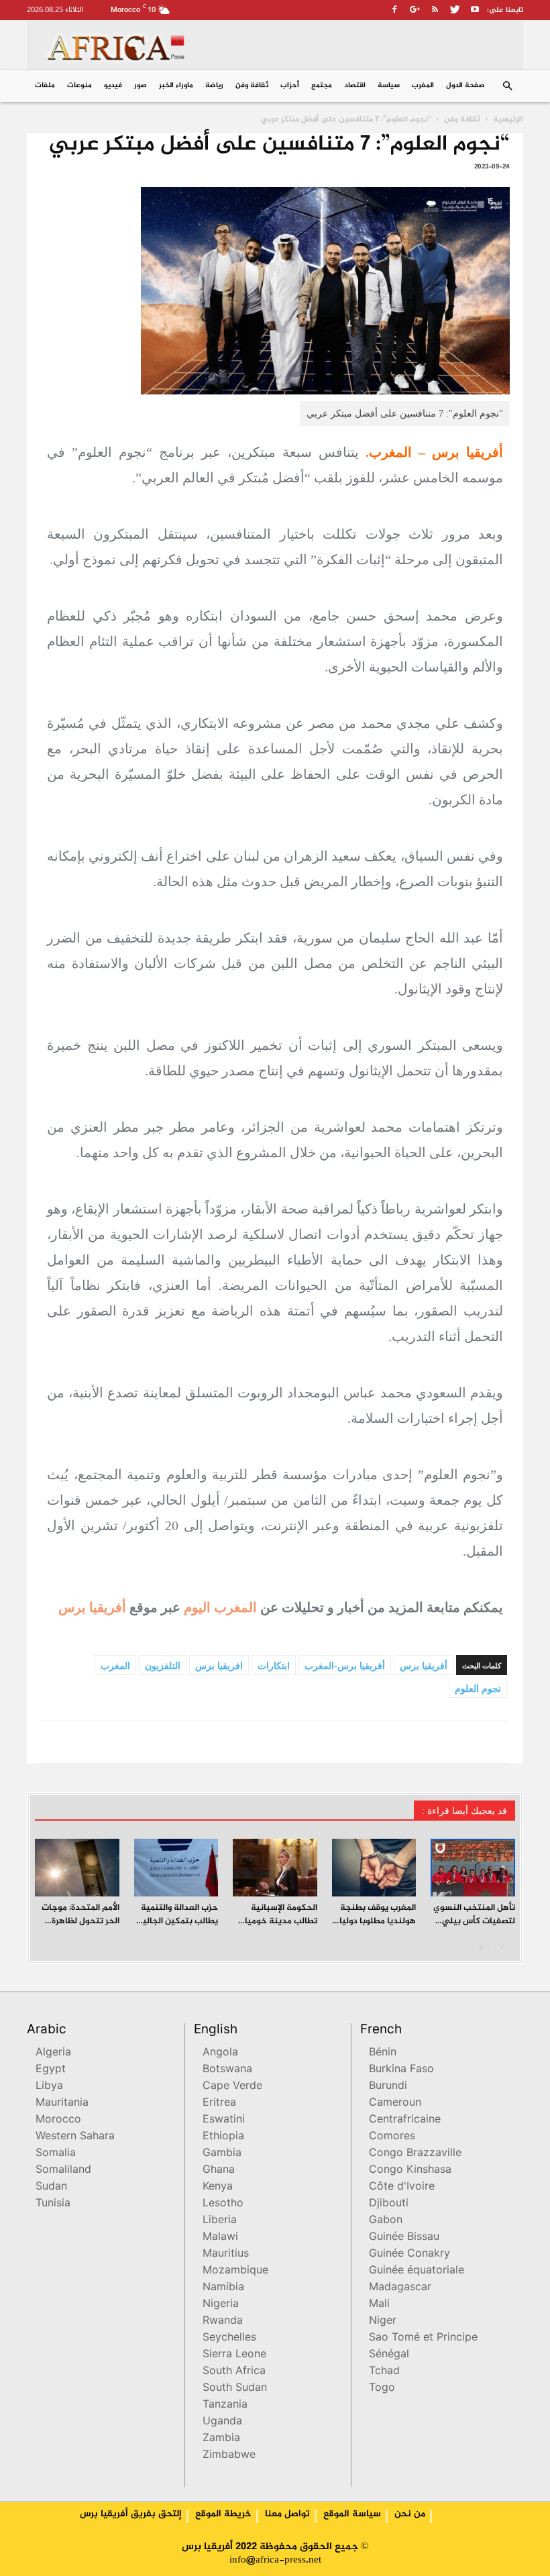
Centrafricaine (405, 2120)
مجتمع (322, 86)
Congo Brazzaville (415, 2154)
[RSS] (435, 9)
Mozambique (235, 2271)
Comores (392, 2137)
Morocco (58, 2120)
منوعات (79, 86)
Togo (382, 2389)
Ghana (219, 2170)
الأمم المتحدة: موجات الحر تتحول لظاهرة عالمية (80, 1921)
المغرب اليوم (220, 1607)
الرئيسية (508, 119)
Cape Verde (232, 2087)
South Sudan (235, 2389)
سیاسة (389, 86)
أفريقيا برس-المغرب (345, 1666)
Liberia (220, 2221)
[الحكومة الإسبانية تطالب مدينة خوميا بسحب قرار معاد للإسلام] (275, 1868)
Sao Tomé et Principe (423, 2338)
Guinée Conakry (409, 2254)
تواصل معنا (287, 2514)
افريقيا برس (219, 1666)
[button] (507, 86)
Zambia (221, 2439)
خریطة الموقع (223, 2514)
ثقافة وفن (252, 86)
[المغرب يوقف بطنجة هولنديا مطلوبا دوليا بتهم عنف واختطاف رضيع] (374, 1868)
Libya (49, 2087)
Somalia (56, 2154)
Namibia (223, 2288)
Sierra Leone (234, 2355)
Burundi (388, 2087)
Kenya (218, 2187)
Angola (220, 2053)
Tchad (384, 2372)
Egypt (51, 2070)
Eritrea (219, 2103)
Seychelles (229, 2338)
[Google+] (415, 9)
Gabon (386, 2221)
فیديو (113, 86)
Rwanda (223, 2321)
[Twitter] (455, 9)
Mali (379, 2305)
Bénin (383, 2053)
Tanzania (225, 2405)
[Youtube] (475, 9)
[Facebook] (394, 9)
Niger (383, 2321)
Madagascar (400, 2288)
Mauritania (62, 2103)
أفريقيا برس (92, 1607)
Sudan (51, 2187)
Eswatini (224, 2120)
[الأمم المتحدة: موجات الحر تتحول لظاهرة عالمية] (77, 1868)
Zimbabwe (229, 2456)
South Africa (234, 2372)
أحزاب (290, 86)
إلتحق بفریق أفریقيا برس (131, 2514)
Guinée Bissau (404, 2238)
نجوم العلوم (478, 1689)
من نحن (410, 2514)
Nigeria (221, 2305)
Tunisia (53, 2204)
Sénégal (389, 2355)
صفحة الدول (465, 86)
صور (141, 86)
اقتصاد (355, 86)
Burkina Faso (401, 2070)
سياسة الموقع (352, 2514)
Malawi (220, 2238)
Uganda (222, 2422)
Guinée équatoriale (417, 2271)
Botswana (227, 2070)
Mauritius (226, 2254)
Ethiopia (223, 2137)
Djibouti (389, 2204)
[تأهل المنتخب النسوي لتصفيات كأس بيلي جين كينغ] (473, 1868)
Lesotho (223, 2204)
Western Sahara (75, 2137)
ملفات (45, 86)
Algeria (53, 2053)
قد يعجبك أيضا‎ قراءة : (464, 1811)
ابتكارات (274, 1666)
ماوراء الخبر (176, 86)
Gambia (222, 2154)
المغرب (423, 86)
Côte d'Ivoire (402, 2187)
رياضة (214, 86)
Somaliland (63, 2170)
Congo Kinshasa (410, 2170)
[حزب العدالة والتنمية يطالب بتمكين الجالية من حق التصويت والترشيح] (176, 1868)
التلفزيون (163, 1666)
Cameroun (395, 2103)
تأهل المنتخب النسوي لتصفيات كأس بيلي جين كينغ (474, 1921)
